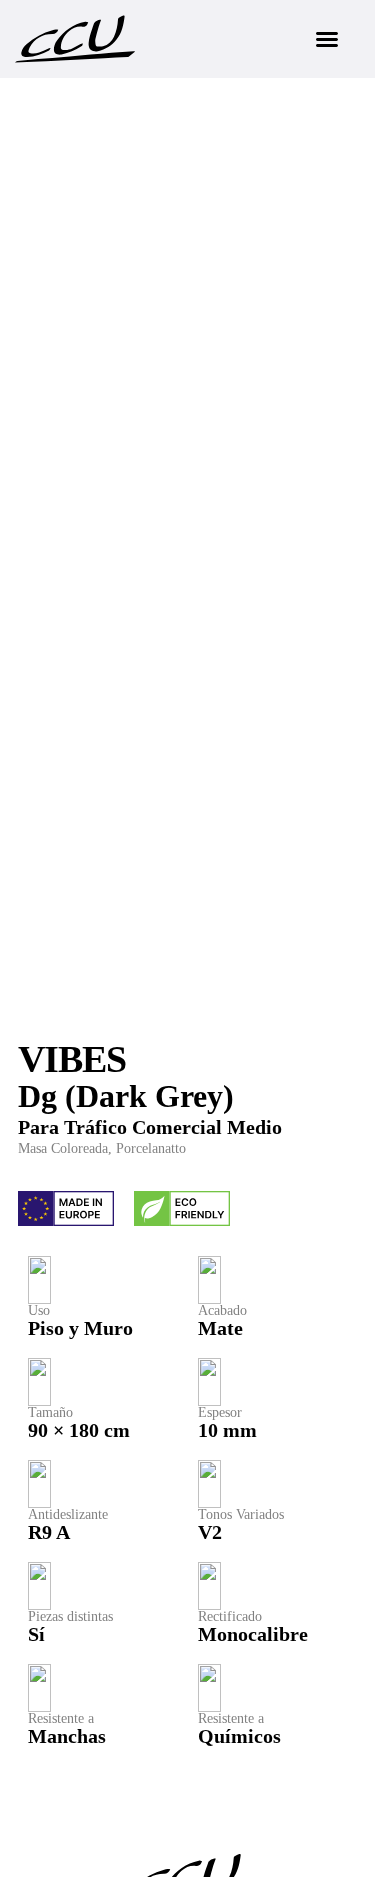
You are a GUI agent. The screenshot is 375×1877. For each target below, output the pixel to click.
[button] (327, 39)
